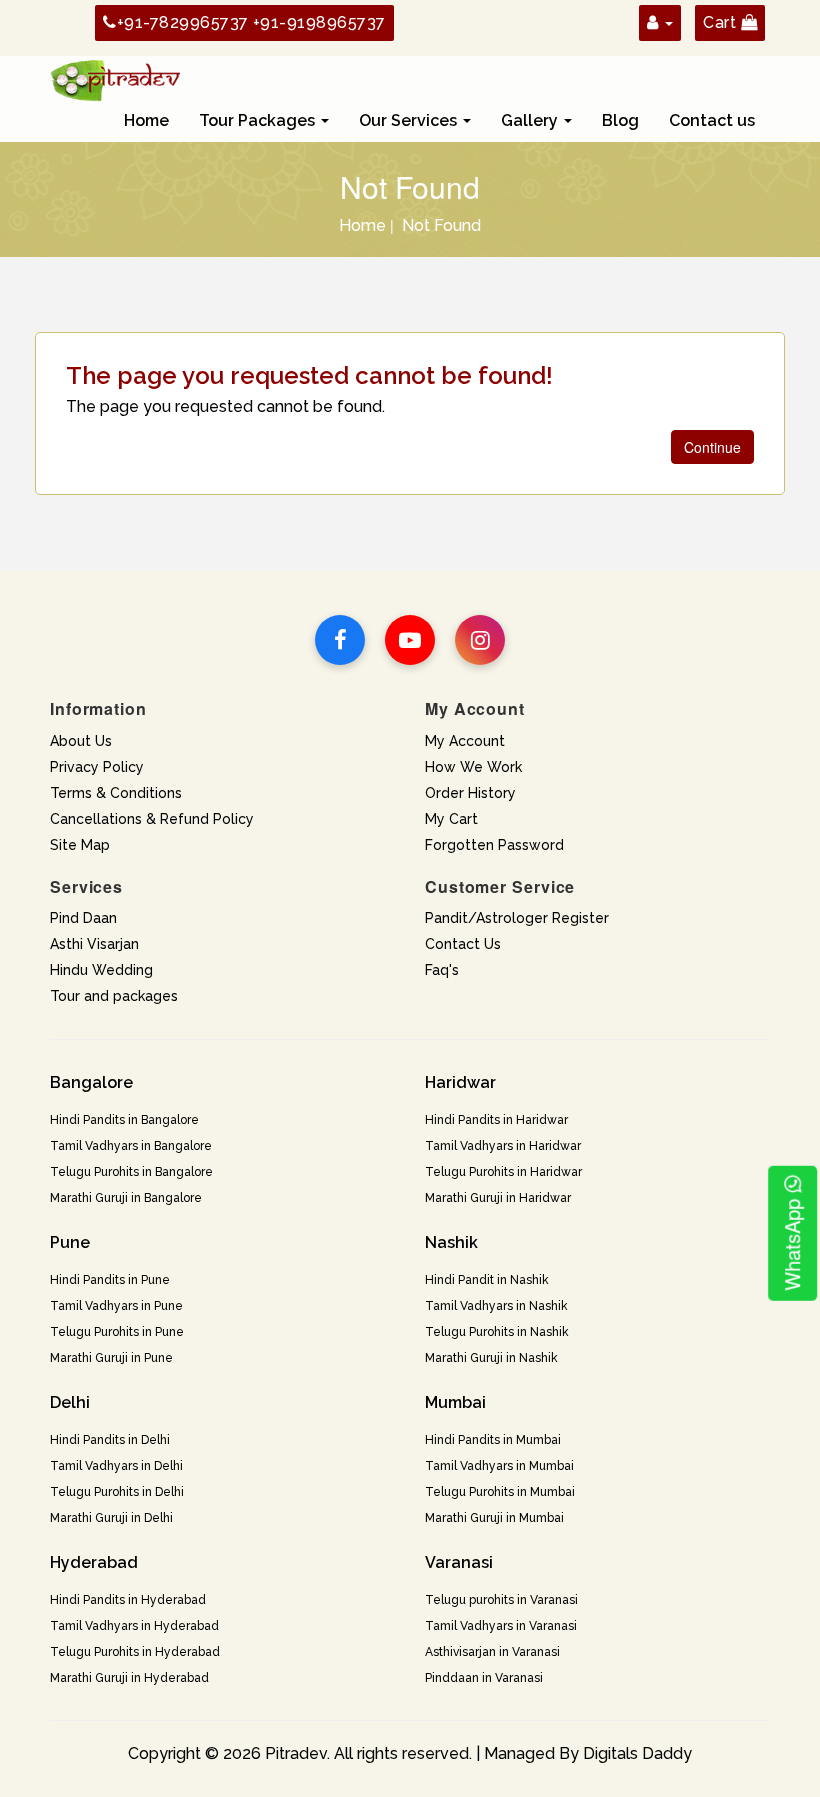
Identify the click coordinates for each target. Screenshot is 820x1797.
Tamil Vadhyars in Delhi (116, 1466)
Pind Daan (83, 918)
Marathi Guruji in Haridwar (498, 1198)
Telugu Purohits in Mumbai (500, 1492)
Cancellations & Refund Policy (152, 819)
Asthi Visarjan (94, 944)
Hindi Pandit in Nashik (487, 1280)
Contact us (712, 120)
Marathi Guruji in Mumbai (494, 1518)
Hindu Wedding (101, 970)
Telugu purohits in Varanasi (501, 1600)
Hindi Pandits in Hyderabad (128, 1600)
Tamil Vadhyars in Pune (116, 1306)
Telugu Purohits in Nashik (497, 1332)
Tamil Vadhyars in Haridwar (503, 1146)
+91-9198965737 (319, 22)
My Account (465, 741)
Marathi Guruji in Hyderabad (129, 1678)
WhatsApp (791, 1242)
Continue (712, 447)
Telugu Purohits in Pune (117, 1332)
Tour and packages (114, 996)
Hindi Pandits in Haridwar (496, 1120)
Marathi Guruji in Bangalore (126, 1198)
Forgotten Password (494, 845)
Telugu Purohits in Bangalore (131, 1172)
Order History (470, 793)
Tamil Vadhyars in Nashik (496, 1306)
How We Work (473, 767)
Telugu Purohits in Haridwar (503, 1172)
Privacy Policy (97, 767)
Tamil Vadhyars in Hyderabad (134, 1626)
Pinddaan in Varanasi (484, 1678)
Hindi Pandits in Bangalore (124, 1120)
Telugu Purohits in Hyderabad (135, 1652)
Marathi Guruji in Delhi (111, 1518)
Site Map (80, 845)
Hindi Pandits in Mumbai (493, 1440)
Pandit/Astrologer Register (517, 918)
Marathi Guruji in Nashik (491, 1358)
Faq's (442, 970)
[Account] (660, 22)
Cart (722, 22)
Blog (620, 120)
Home (146, 120)
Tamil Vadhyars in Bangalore (131, 1146)
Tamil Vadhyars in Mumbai (499, 1466)
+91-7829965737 (183, 22)
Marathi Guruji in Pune (111, 1358)
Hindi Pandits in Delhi (110, 1440)
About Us (81, 741)
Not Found (441, 225)
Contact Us (463, 944)
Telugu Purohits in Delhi (117, 1492)
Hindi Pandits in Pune (110, 1280)
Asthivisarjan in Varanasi (492, 1652)
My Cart (451, 819)
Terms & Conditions (116, 793)
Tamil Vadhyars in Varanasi (501, 1626)
